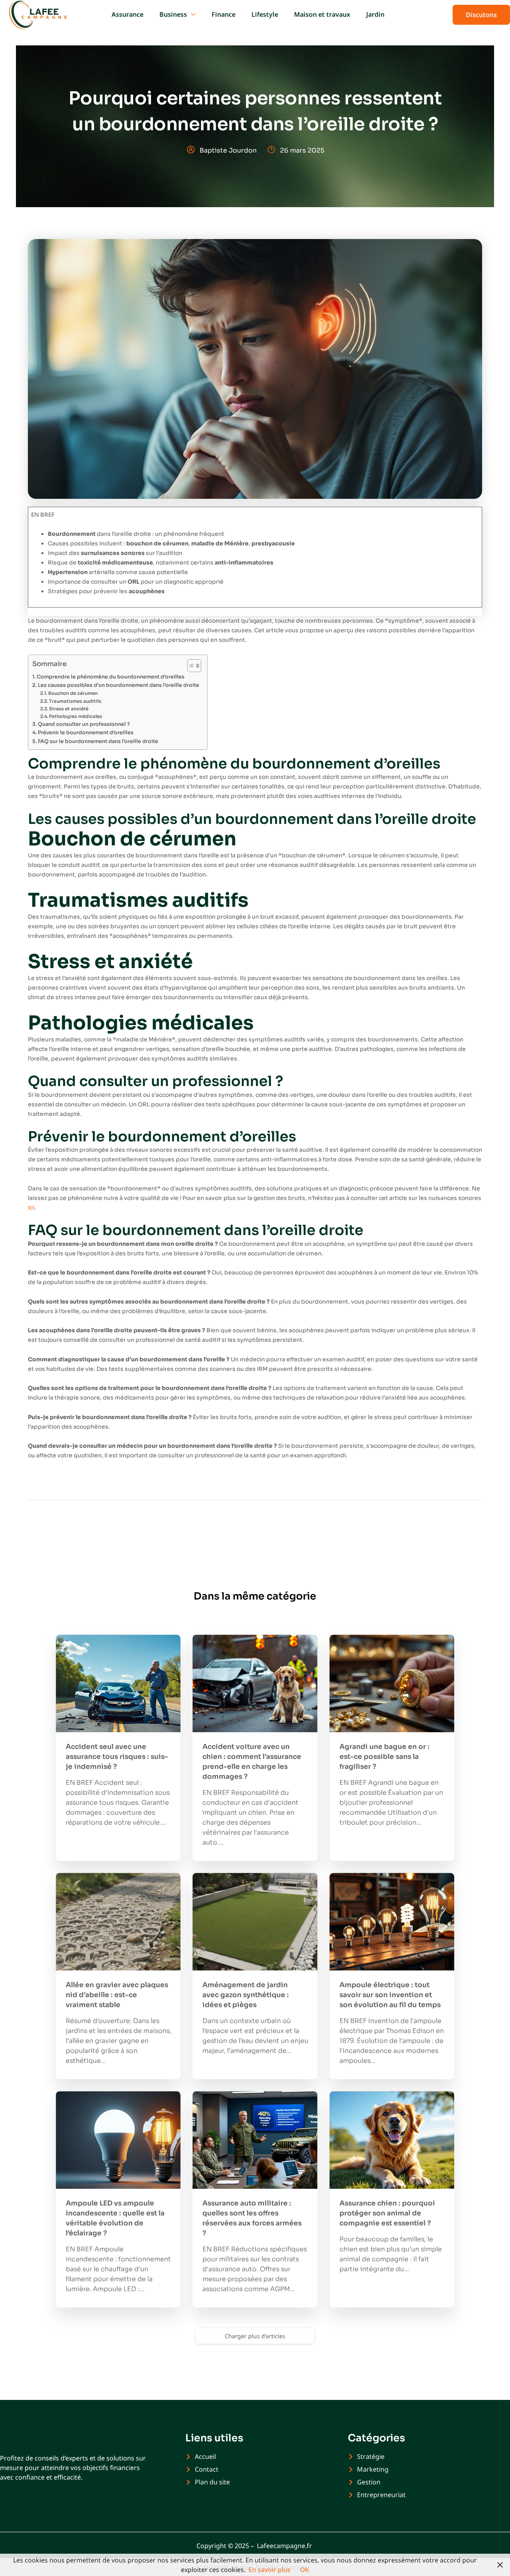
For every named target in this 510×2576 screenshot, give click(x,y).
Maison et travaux (322, 14)
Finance (224, 14)
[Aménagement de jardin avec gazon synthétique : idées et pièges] (255, 1922)
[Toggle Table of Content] (190, 666)
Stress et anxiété (69, 709)
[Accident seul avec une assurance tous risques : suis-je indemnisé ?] (118, 1683)
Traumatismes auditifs (75, 701)
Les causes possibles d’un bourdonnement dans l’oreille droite (119, 685)
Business (173, 14)
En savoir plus (270, 2570)
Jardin (375, 14)
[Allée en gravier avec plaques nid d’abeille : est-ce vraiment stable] (118, 1922)
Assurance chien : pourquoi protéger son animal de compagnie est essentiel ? (387, 2213)
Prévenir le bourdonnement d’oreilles (86, 733)
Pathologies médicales (76, 716)
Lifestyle (265, 14)
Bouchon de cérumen (73, 693)
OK (305, 2570)
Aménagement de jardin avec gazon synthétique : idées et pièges (246, 1995)
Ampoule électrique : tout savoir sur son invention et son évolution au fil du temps (390, 1995)
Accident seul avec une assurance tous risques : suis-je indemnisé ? (117, 1757)
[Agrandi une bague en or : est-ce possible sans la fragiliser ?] (392, 1683)
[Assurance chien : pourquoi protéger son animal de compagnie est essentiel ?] (392, 2140)
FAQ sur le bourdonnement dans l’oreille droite (98, 741)
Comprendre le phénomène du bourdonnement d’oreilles (111, 677)
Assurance (127, 14)
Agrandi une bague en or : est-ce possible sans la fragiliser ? (384, 1757)
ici (31, 1208)
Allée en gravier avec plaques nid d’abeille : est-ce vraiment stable (117, 1995)
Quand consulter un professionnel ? (84, 724)
